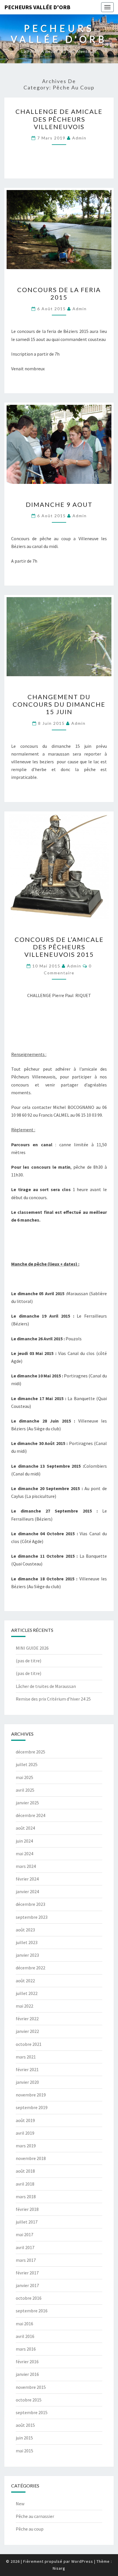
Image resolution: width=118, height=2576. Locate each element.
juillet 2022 (27, 1993)
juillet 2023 (27, 1942)
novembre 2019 (31, 2095)
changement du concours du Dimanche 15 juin (59, 704)
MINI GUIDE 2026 (32, 1648)
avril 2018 (25, 2184)
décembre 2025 (31, 1752)
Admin (79, 138)
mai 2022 (24, 2006)
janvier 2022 (27, 2031)
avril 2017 (25, 2247)
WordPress (82, 2561)
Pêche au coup (30, 2529)
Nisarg (59, 2568)
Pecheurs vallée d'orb (37, 7)
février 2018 (27, 2209)
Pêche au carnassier (35, 2516)
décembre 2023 (31, 1904)
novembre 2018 (31, 2158)
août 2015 (25, 2425)
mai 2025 (24, 1777)
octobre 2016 (29, 2298)
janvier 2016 (27, 2374)
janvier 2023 (27, 1955)
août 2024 (25, 1828)
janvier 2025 (27, 1803)
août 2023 (25, 1930)
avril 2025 (25, 1790)
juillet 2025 (27, 1764)
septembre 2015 (32, 2412)
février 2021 (27, 2069)
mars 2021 (26, 2057)
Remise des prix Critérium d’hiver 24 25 (53, 1699)
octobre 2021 (29, 2044)
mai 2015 (24, 2451)
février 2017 (27, 2273)
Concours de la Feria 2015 (59, 293)
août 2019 (25, 2120)
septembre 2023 (32, 1917)
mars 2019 (26, 2146)
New (20, 2504)
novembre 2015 (31, 2387)
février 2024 (27, 1879)
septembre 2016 (32, 2311)
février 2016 (27, 2362)
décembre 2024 (31, 1815)
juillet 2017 (27, 2222)
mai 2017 (24, 2234)
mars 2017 (26, 2260)
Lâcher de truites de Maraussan (46, 1686)
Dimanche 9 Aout (59, 504)
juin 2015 (24, 2438)
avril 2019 (25, 2133)
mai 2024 (24, 1854)
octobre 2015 (29, 2400)
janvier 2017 (27, 2285)
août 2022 (25, 1981)
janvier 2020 (27, 2082)
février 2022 (27, 2019)
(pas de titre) (28, 1661)
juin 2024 (24, 1841)
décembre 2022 (31, 1968)
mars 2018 (26, 2196)
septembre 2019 (32, 2107)
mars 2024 (26, 1866)
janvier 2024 (27, 1891)
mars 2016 (26, 2349)
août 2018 (25, 2171)
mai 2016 (24, 2324)
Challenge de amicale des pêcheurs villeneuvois (59, 119)
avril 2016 (25, 2336)
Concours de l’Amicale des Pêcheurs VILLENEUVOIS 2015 (59, 947)
